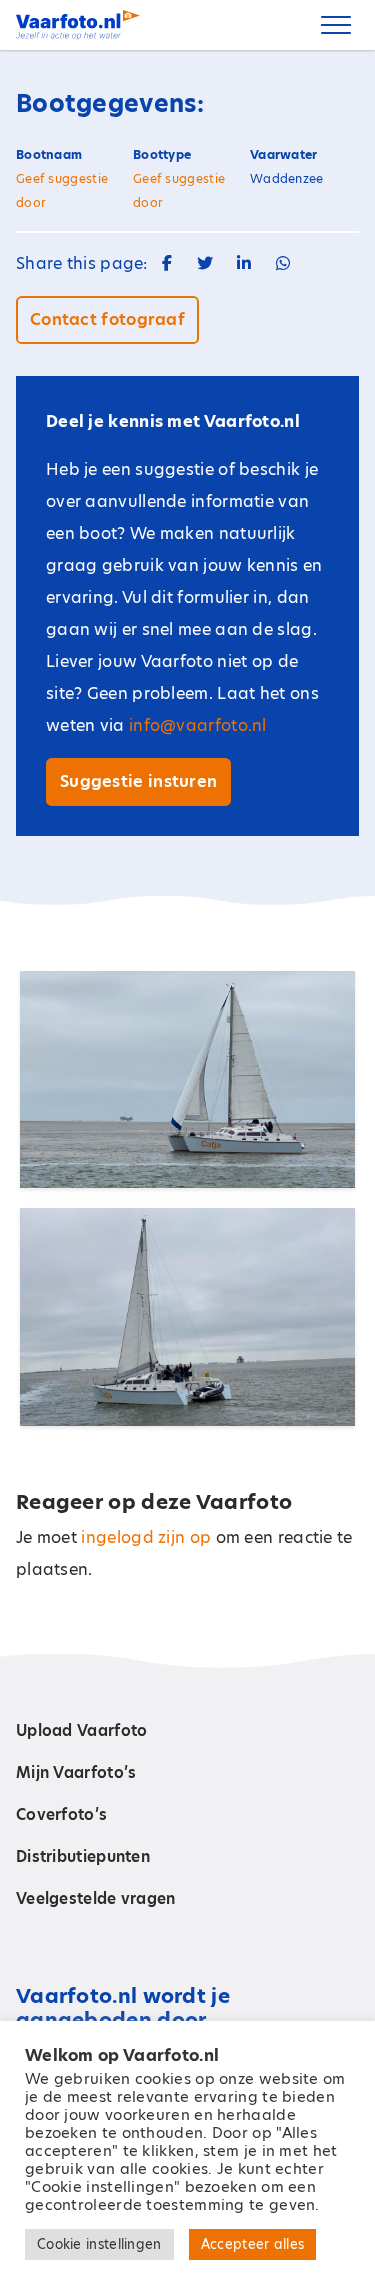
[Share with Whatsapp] (283, 263)
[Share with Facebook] (167, 263)
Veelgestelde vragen (96, 1898)
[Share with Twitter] (205, 263)
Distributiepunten (83, 1856)
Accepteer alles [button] (253, 2244)
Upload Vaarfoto (82, 1730)
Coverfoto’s (61, 1814)
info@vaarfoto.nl (198, 725)
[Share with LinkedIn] (244, 263)
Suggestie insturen (138, 781)
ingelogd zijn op (146, 1537)
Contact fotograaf (107, 319)
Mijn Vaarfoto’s (76, 1772)
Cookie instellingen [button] (99, 2244)
